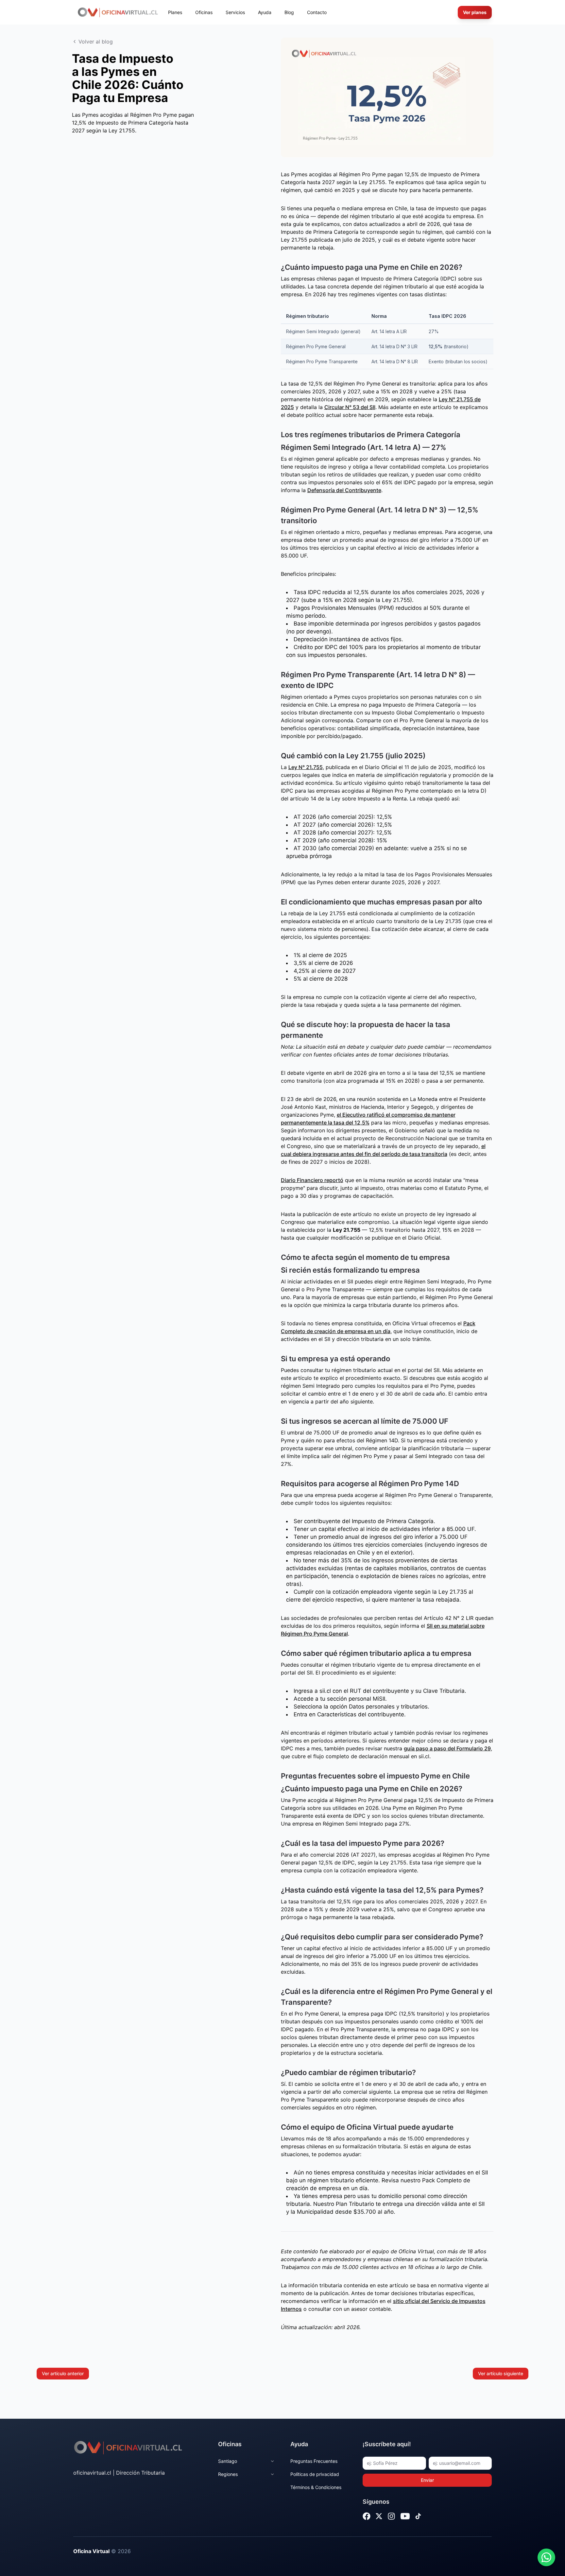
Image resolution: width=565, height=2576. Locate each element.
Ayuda (265, 12)
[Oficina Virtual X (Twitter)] (379, 2516)
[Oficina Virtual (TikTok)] (418, 2516)
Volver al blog (96, 42)
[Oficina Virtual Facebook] (367, 2516)
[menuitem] (175, 12)
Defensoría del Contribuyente (344, 490)
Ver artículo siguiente (501, 2373)
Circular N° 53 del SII (350, 407)
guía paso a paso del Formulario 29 (447, 1748)
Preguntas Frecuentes (314, 2461)
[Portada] (118, 12)
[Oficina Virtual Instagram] (391, 2516)
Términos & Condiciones (316, 2487)
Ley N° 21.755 (306, 767)
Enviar (427, 2480)
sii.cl (325, 1691)
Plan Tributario (355, 2204)
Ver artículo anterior (63, 2373)
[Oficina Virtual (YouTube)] (405, 2516)
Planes (175, 12)
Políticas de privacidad (315, 2474)
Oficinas (204, 12)
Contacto (317, 12)
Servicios (235, 12)
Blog (289, 12)
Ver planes (475, 12)
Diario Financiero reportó (312, 1180)
